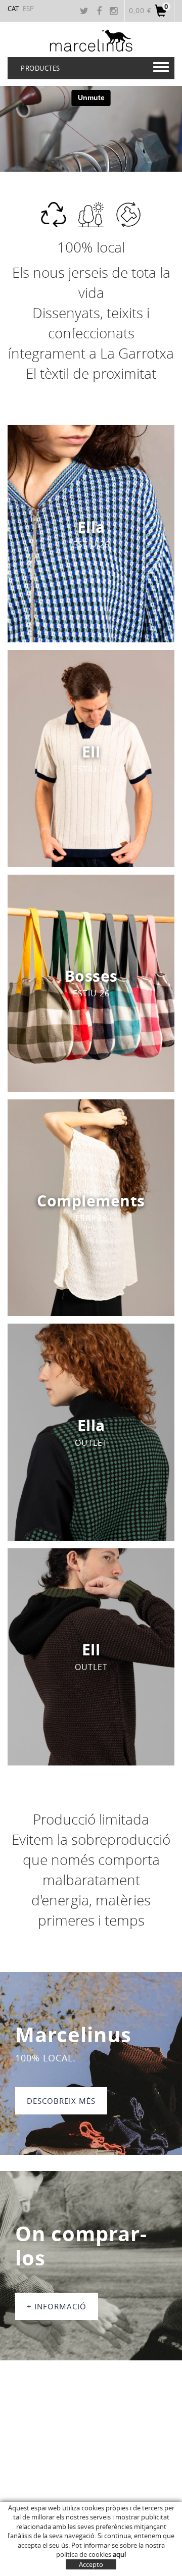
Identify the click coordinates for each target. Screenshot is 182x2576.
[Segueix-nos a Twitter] (85, 12)
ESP (28, 9)
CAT (13, 9)
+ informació (57, 2306)
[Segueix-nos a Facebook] (100, 12)
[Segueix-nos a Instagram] (115, 12)
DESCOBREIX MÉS (61, 2101)
